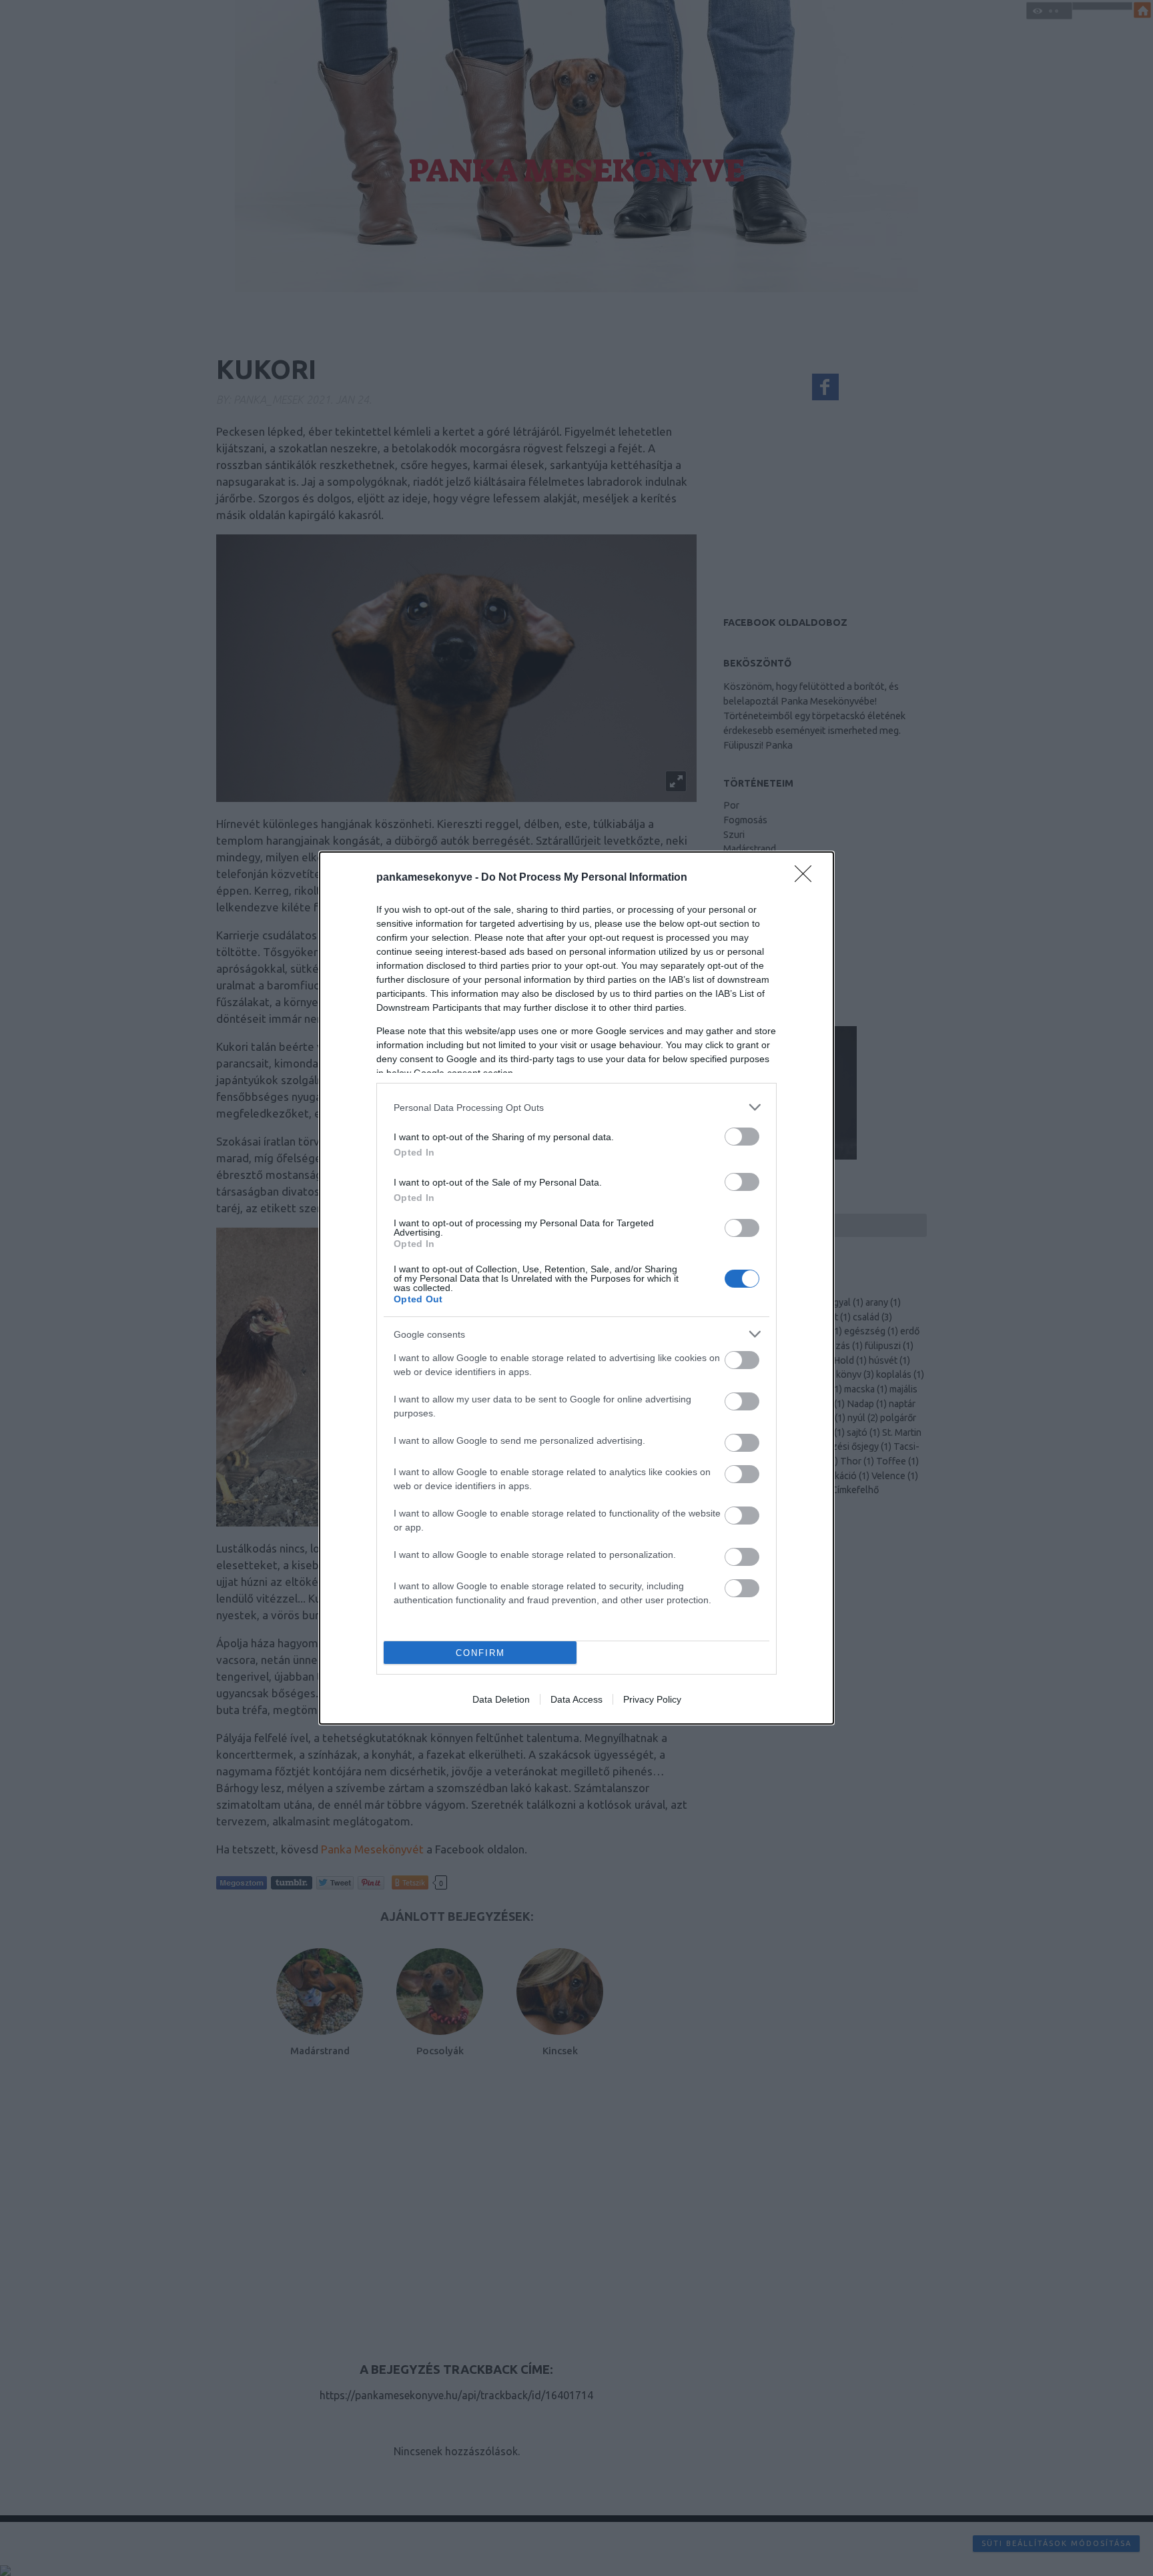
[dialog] (576, 1288)
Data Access (576, 1699)
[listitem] (576, 1107)
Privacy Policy (652, 1699)
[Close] (807, 878)
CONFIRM (480, 1653)
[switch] (742, 1137)
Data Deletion (501, 1699)
